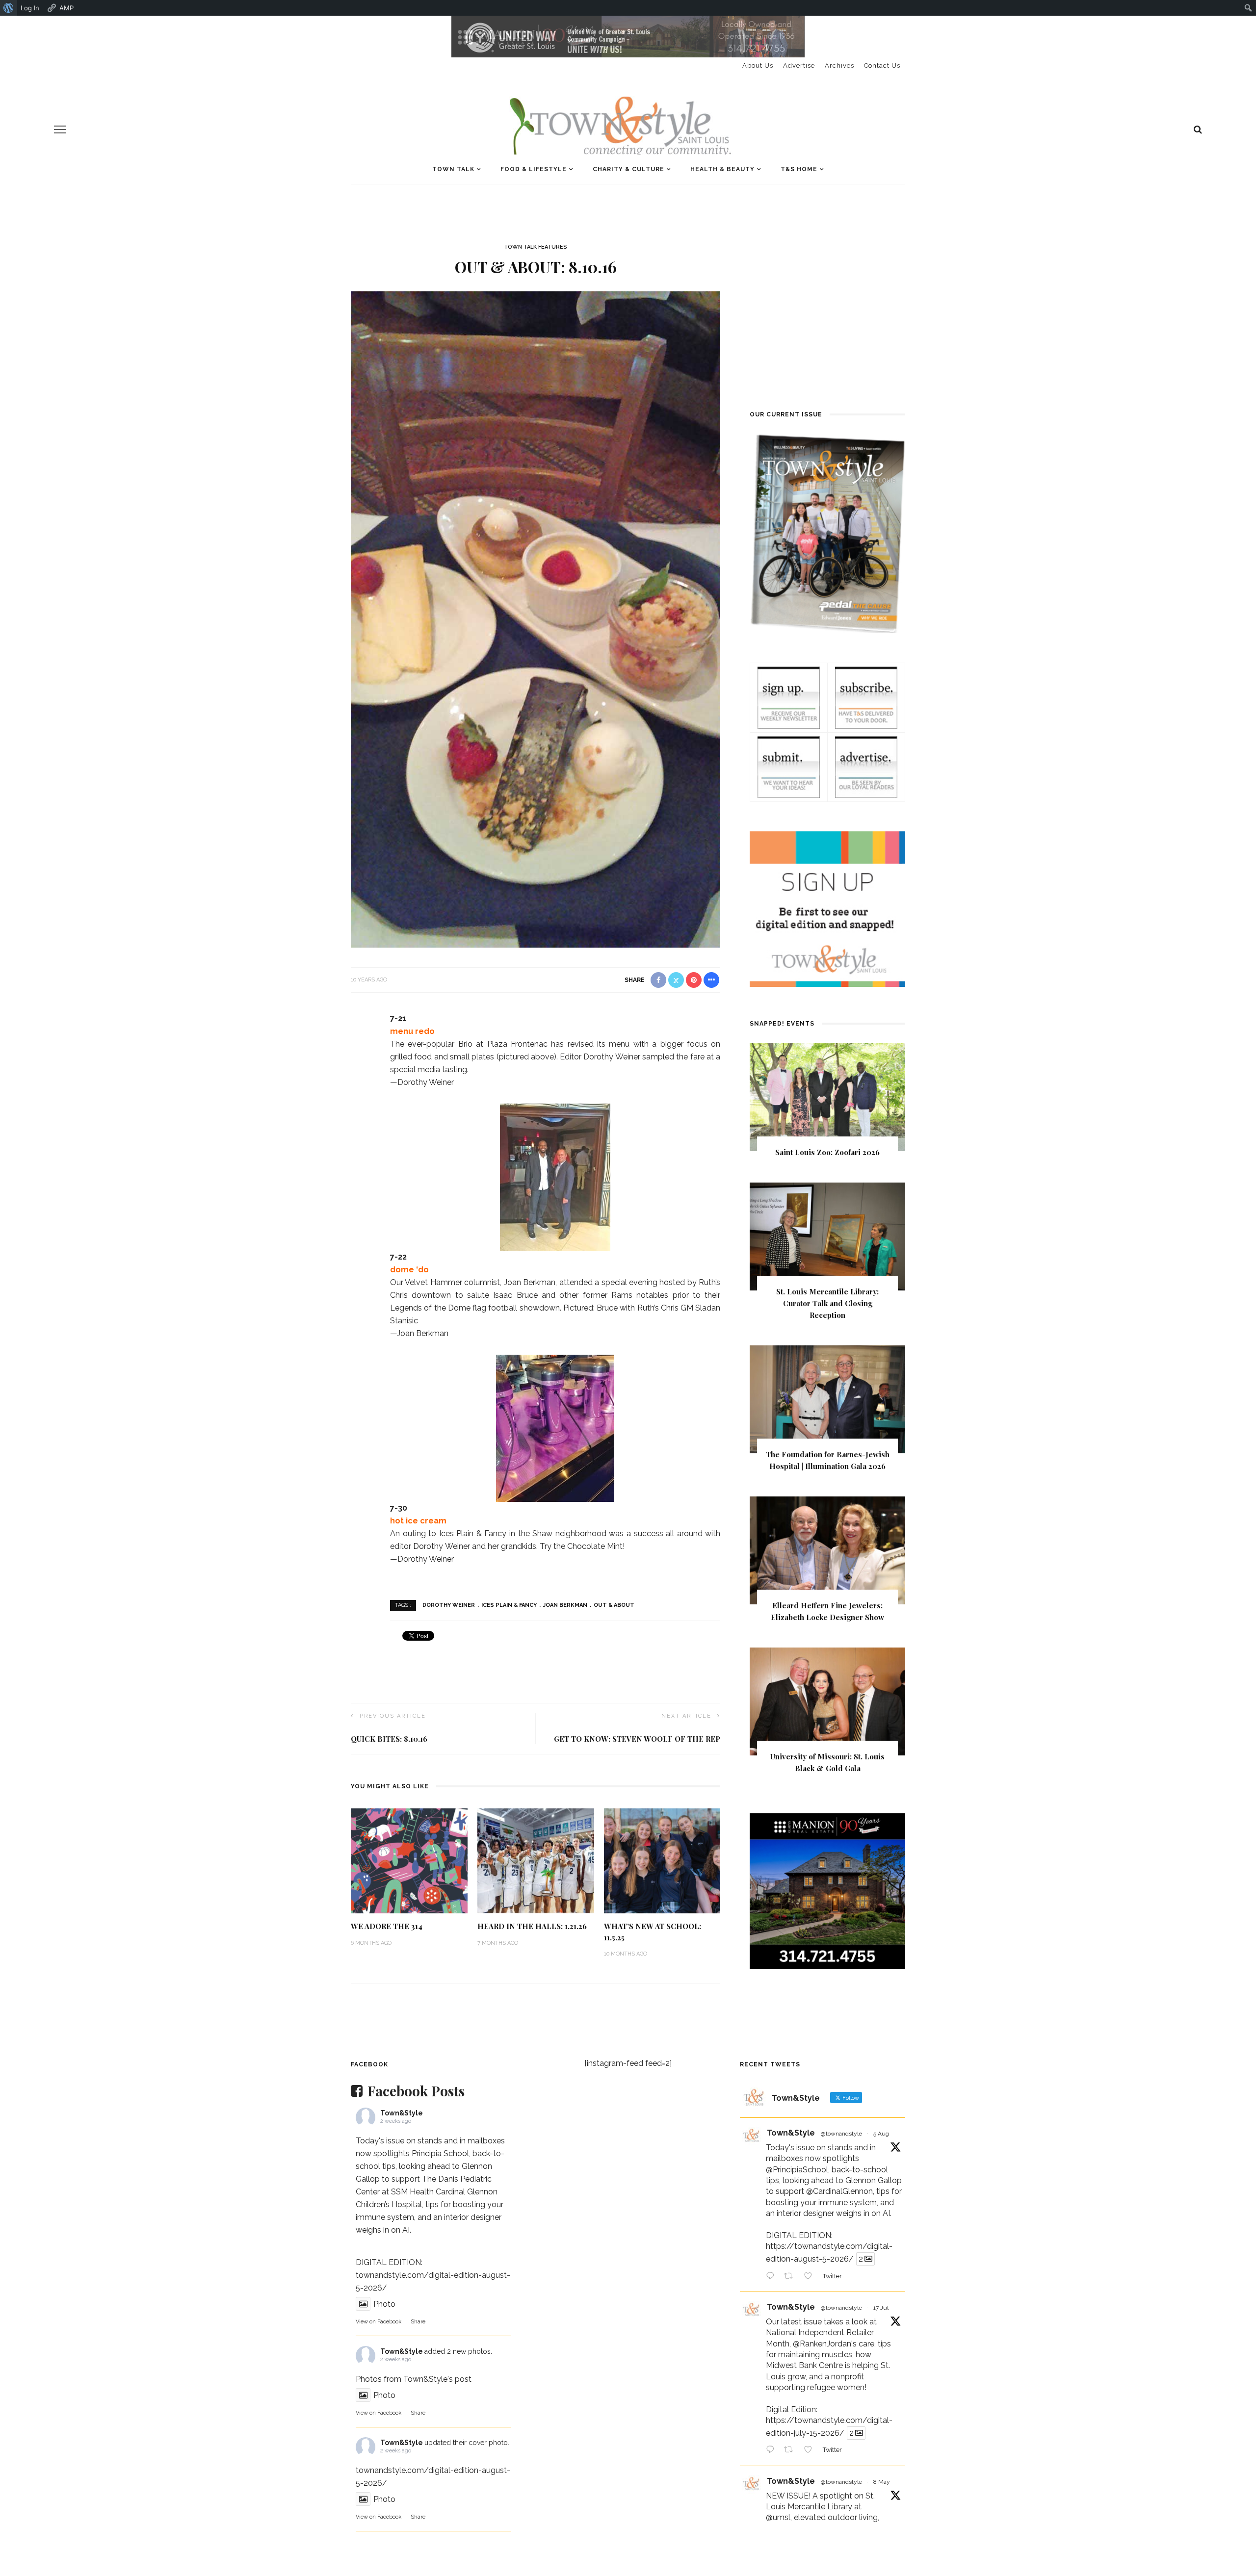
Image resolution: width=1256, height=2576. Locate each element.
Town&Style (402, 2113)
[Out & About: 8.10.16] (536, 619)
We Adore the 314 (387, 1926)
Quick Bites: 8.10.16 (389, 1739)
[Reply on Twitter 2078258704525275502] (772, 2451)
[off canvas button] (60, 129)
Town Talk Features (536, 247)
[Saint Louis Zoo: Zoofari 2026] (827, 1097)
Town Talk (453, 169)
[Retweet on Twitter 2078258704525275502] (791, 2451)
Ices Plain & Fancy (509, 1605)
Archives (839, 65)
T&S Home (799, 169)
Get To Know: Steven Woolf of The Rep (637, 1739)
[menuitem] (9, 8)
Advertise (799, 65)
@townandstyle (841, 2134)
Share (418, 2322)
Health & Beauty (722, 169)
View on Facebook (379, 2322)
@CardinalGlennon (839, 2191)
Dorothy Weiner (449, 1605)
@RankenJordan (822, 2344)
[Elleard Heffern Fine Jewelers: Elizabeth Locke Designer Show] (827, 1550)
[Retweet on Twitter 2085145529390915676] (791, 2277)
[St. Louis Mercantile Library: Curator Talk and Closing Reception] (827, 1236)
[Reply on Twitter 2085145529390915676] (772, 2277)
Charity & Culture (628, 169)
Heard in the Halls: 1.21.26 (532, 1926)
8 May (882, 2482)
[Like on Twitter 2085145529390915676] (811, 2277)
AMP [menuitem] (66, 8)
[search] (1198, 129)
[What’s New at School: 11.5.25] (662, 1860)
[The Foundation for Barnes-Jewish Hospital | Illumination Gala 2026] (827, 1399)
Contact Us (882, 65)
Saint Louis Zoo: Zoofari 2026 (827, 1152)
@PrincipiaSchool (797, 2170)
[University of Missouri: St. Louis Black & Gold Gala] (827, 1701)
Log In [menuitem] (30, 8)
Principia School (440, 2153)
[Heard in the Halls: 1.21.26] (536, 1860)
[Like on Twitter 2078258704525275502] (811, 2451)
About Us (758, 65)
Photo (384, 2304)
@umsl (778, 2517)
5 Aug (881, 2134)
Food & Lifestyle (534, 169)
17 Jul (881, 2308)
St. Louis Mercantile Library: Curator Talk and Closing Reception (827, 1303)
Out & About (614, 1605)
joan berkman (565, 1605)
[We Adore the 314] (409, 1860)
